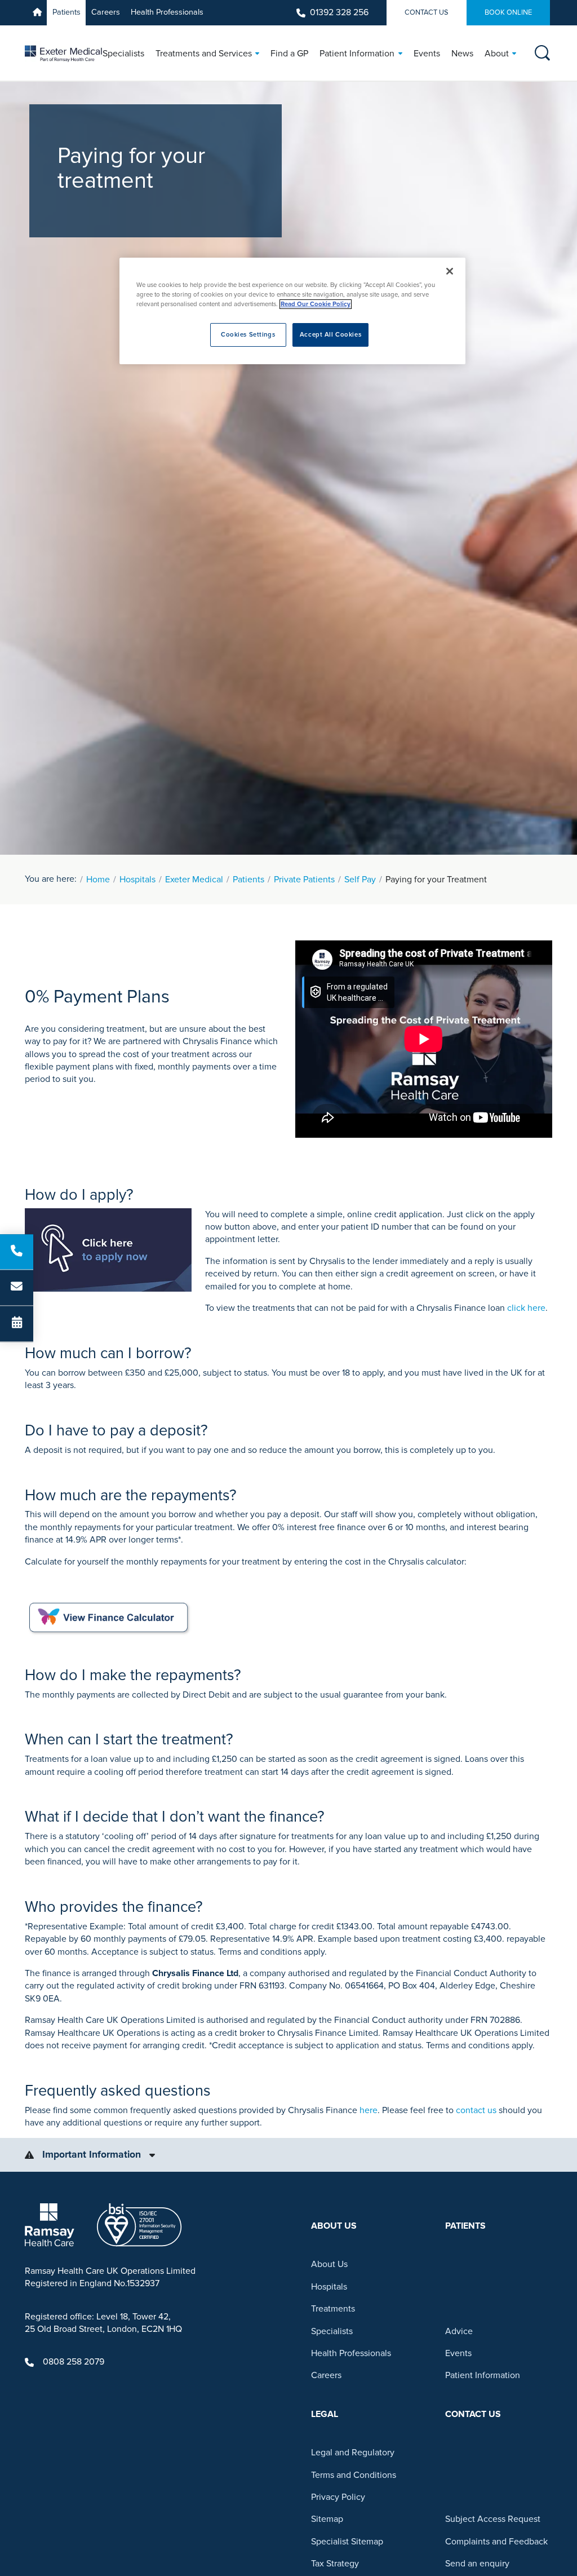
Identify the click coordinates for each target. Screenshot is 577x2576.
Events (458, 2353)
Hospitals (137, 880)
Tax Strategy (335, 2564)
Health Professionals (167, 12)
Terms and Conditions (354, 2475)
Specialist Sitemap (347, 2542)
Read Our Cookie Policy (316, 304)
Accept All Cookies (330, 335)
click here (526, 1308)
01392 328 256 (339, 12)
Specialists (332, 2331)
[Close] (450, 271)
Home (98, 880)
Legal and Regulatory (353, 2453)
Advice (459, 2331)
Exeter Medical (194, 880)
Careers (106, 12)
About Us (329, 2264)
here (369, 2110)
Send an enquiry (477, 2564)
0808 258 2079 (74, 2362)
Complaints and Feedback (496, 2542)
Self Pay (360, 880)
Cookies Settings (248, 335)
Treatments (333, 2309)
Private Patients (304, 880)
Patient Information (483, 2375)
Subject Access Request (493, 2519)
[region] (292, 311)
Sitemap (327, 2519)
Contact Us (427, 12)
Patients (66, 12)
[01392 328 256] (17, 1252)
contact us (476, 2110)
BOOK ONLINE (508, 12)
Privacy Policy (338, 2497)
